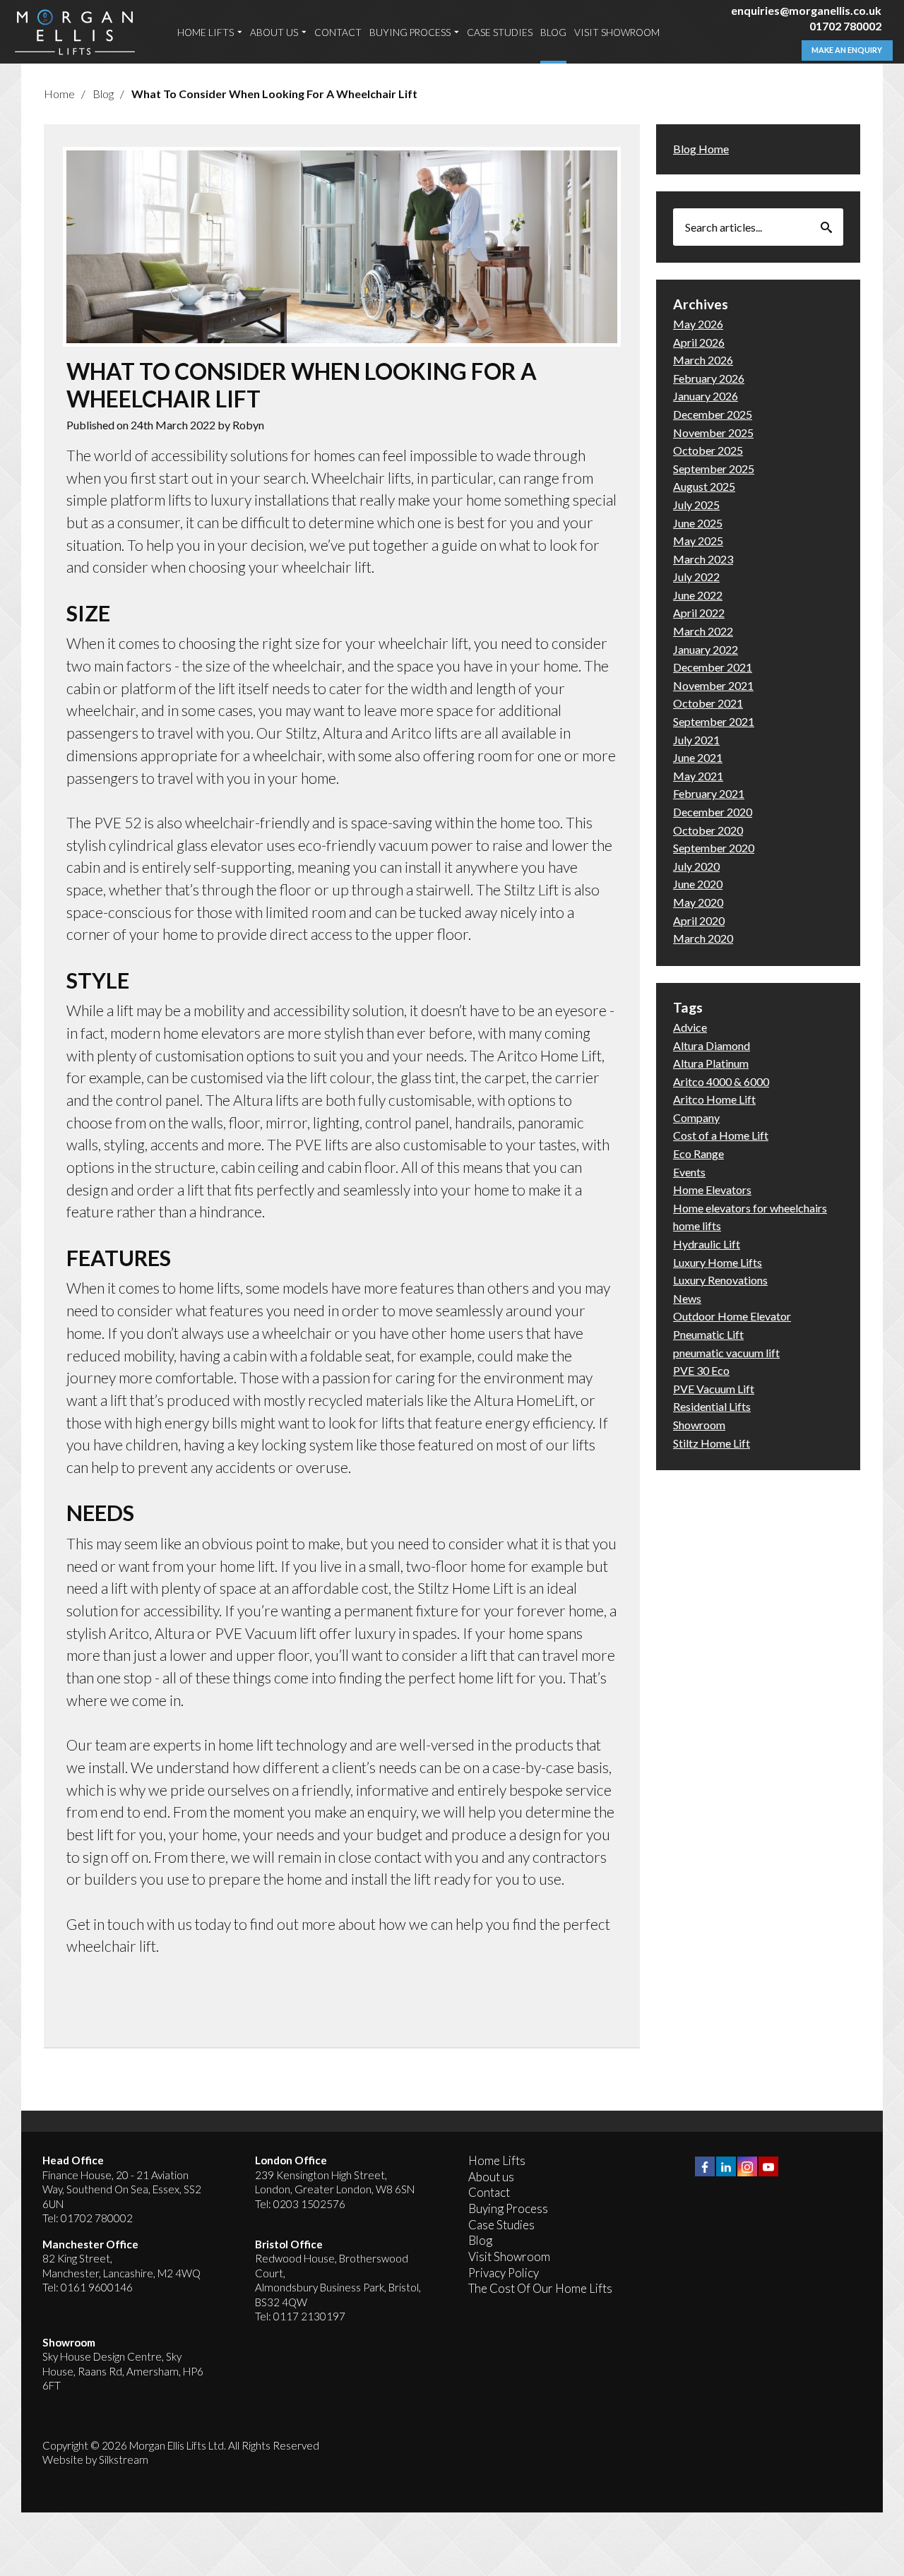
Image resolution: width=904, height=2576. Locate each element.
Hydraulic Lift (707, 1244)
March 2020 (703, 938)
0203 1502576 (309, 2204)
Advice (690, 1027)
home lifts (697, 1226)
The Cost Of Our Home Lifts (540, 2288)
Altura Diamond (712, 1045)
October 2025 (708, 450)
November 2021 (713, 685)
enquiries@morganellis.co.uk (806, 10)
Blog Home (701, 149)
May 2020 (698, 902)
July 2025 (696, 505)
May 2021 (698, 776)
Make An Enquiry (847, 50)
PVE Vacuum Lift (714, 1389)
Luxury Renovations (720, 1280)
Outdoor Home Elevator (732, 1316)
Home (59, 94)
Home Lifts (206, 33)
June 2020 (698, 884)
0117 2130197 (309, 2316)
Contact (338, 33)
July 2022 (696, 577)
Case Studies (500, 33)
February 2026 (709, 378)
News (687, 1298)
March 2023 (703, 559)
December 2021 (713, 667)
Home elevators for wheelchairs (750, 1208)
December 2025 (713, 414)
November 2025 (713, 433)
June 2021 (698, 757)
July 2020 (696, 866)
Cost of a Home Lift (721, 1135)
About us (274, 33)
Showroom (699, 1425)
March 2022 (703, 631)
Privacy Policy (504, 2273)
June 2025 (698, 523)
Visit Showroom (617, 33)
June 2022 (698, 595)
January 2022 (706, 649)
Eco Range (698, 1153)
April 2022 (699, 613)
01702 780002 (845, 26)
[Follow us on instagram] (747, 2166)
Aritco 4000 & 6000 (721, 1081)
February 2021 (709, 793)
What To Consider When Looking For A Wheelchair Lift (274, 94)
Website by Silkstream (95, 2459)
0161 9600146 (97, 2287)
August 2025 (704, 486)
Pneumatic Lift (708, 1334)
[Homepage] (75, 32)
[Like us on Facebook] (705, 2166)
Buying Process (410, 33)
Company (696, 1117)
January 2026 (706, 396)
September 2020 (714, 848)
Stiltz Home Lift (712, 1443)
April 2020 (699, 920)
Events (689, 1172)
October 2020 (708, 830)
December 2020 (713, 812)
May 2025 (698, 541)
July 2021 (696, 740)
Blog (553, 33)
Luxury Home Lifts (718, 1262)
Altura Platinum (711, 1063)
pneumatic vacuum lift (726, 1353)
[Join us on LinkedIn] (726, 2166)
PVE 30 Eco (701, 1370)
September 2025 (714, 469)
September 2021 (714, 721)
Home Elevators (712, 1189)
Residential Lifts (712, 1406)
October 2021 (708, 703)
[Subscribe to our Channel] (768, 2166)
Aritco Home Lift (714, 1099)
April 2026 (699, 342)
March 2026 (703, 360)
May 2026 (698, 324)
